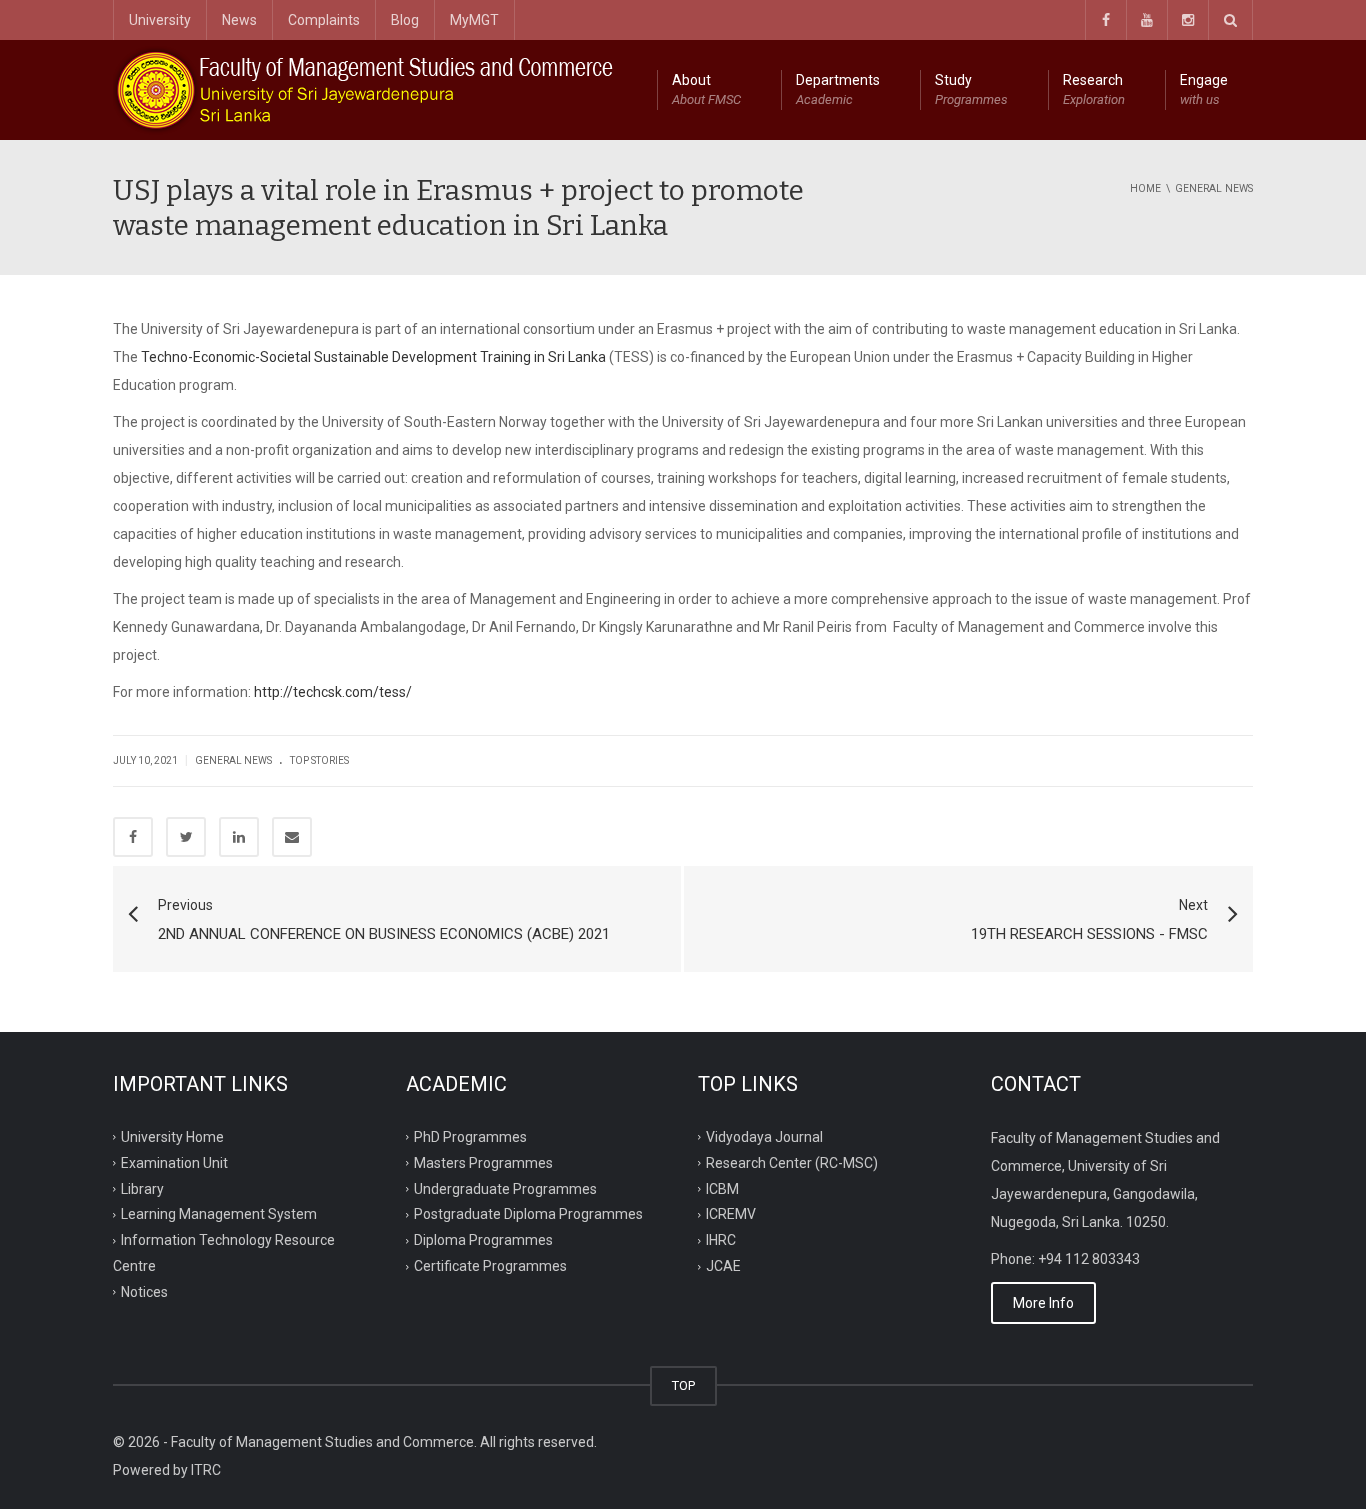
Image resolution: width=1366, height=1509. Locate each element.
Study (971, 89)
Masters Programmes (483, 1162)
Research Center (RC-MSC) (792, 1162)
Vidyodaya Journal (764, 1136)
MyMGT (474, 20)
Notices (144, 1292)
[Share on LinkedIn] (239, 837)
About (706, 89)
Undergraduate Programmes (505, 1188)
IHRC (721, 1240)
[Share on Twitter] (186, 837)
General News (233, 760)
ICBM (722, 1188)
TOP (683, 1385)
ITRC (206, 1470)
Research (1094, 89)
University (160, 20)
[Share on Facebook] (133, 837)
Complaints (324, 20)
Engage (1204, 89)
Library (142, 1188)
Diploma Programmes (483, 1240)
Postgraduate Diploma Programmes (528, 1214)
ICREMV (731, 1214)
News (239, 20)
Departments (838, 89)
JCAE (723, 1266)
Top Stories (319, 760)
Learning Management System (219, 1214)
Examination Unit (174, 1162)
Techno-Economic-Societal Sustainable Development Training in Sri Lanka (373, 357)
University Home (172, 1136)
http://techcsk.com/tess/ (333, 692)
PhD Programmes (470, 1136)
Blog (405, 20)
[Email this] (292, 837)
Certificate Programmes (490, 1266)
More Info (1043, 1303)
